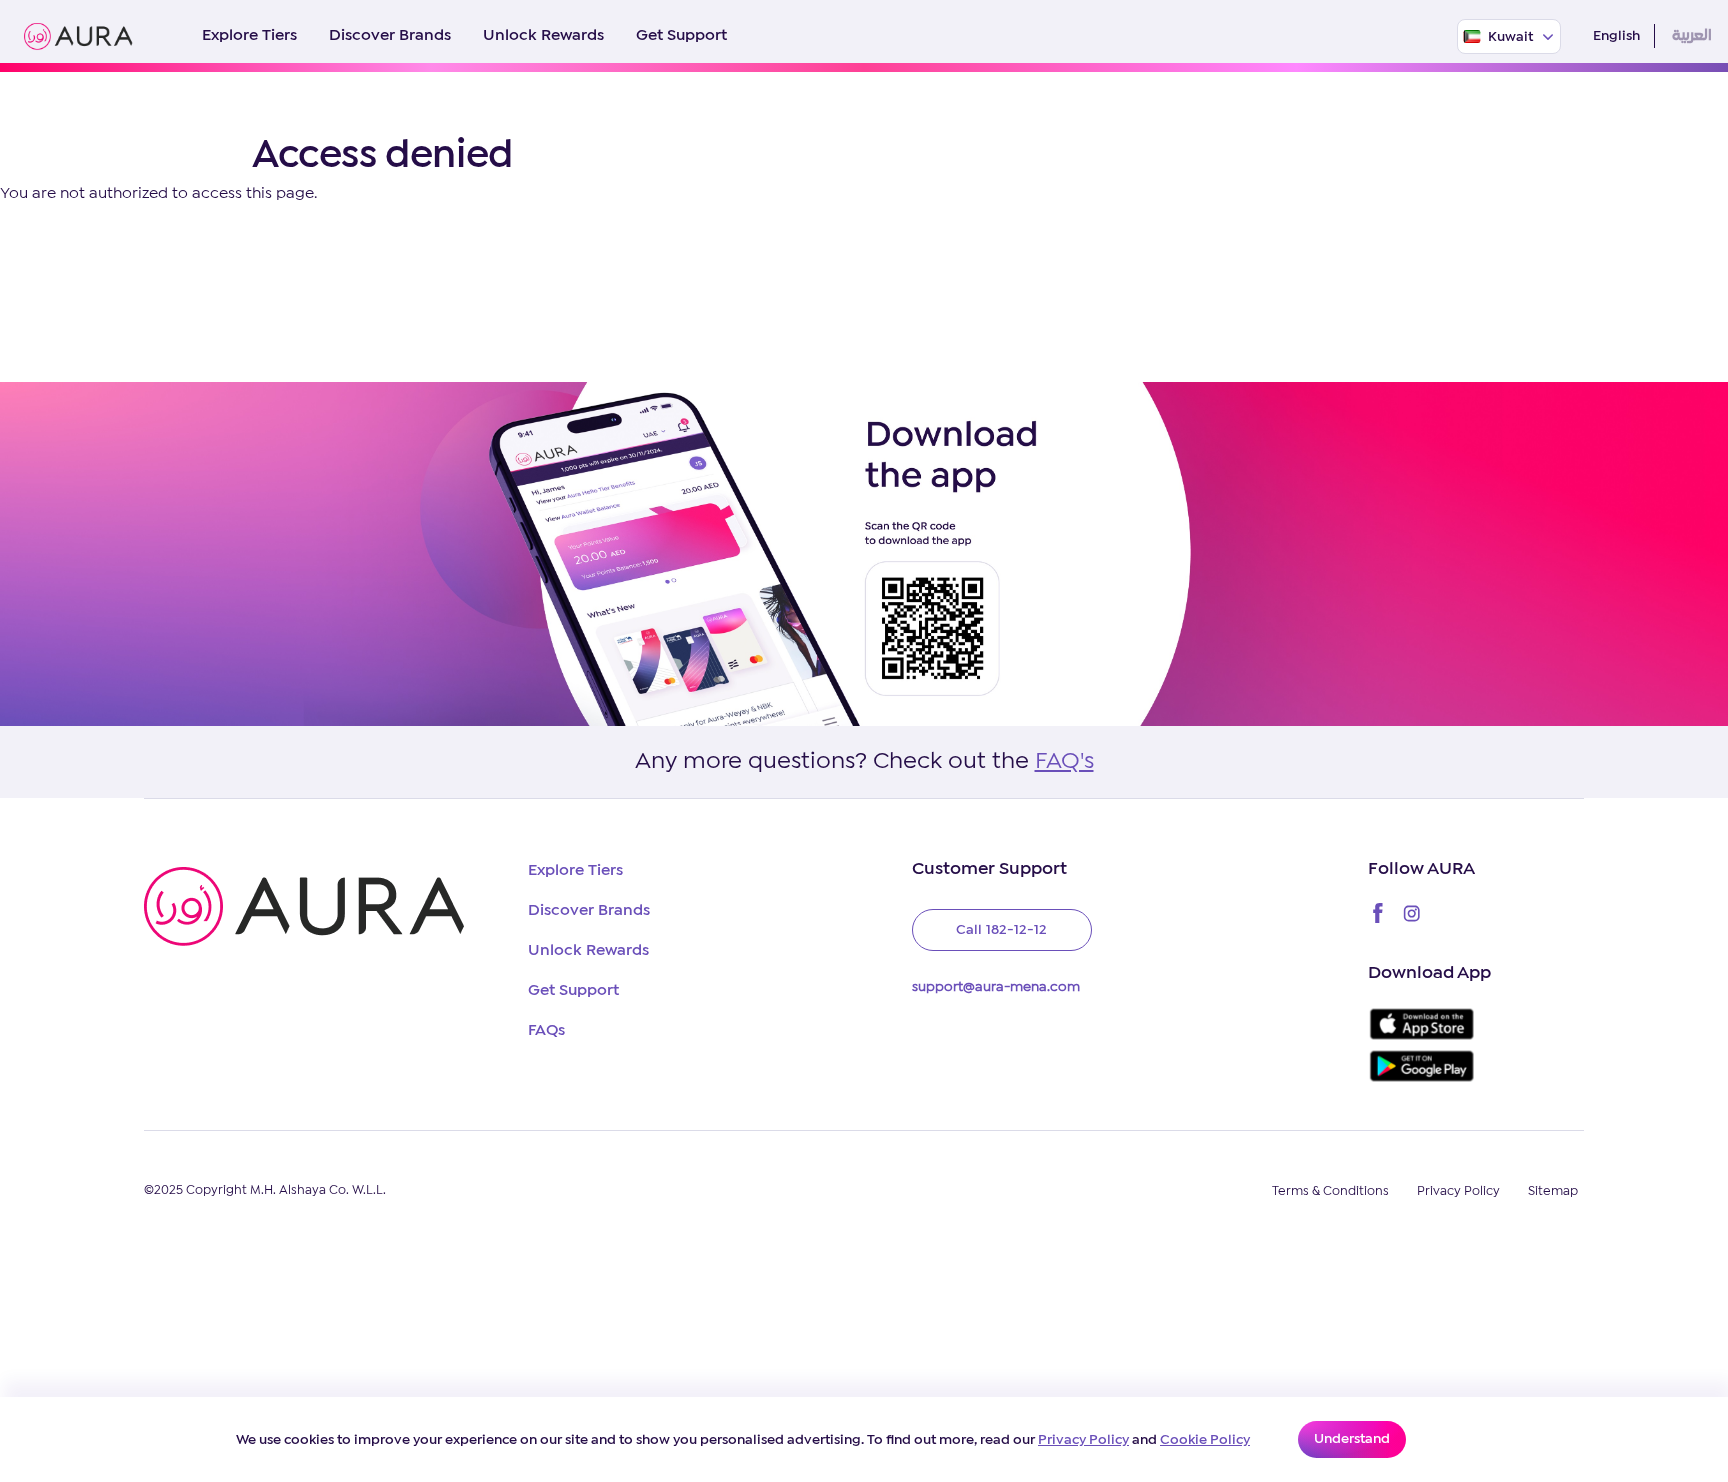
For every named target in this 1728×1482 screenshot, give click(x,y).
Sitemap (1553, 1191)
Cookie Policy (1205, 1440)
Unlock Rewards (543, 35)
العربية (1692, 36)
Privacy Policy (1083, 1440)
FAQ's (1064, 762)
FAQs (546, 1030)
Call (1001, 930)
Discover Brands (390, 35)
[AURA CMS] (78, 36)
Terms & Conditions (1330, 1191)
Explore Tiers (249, 35)
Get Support (681, 35)
